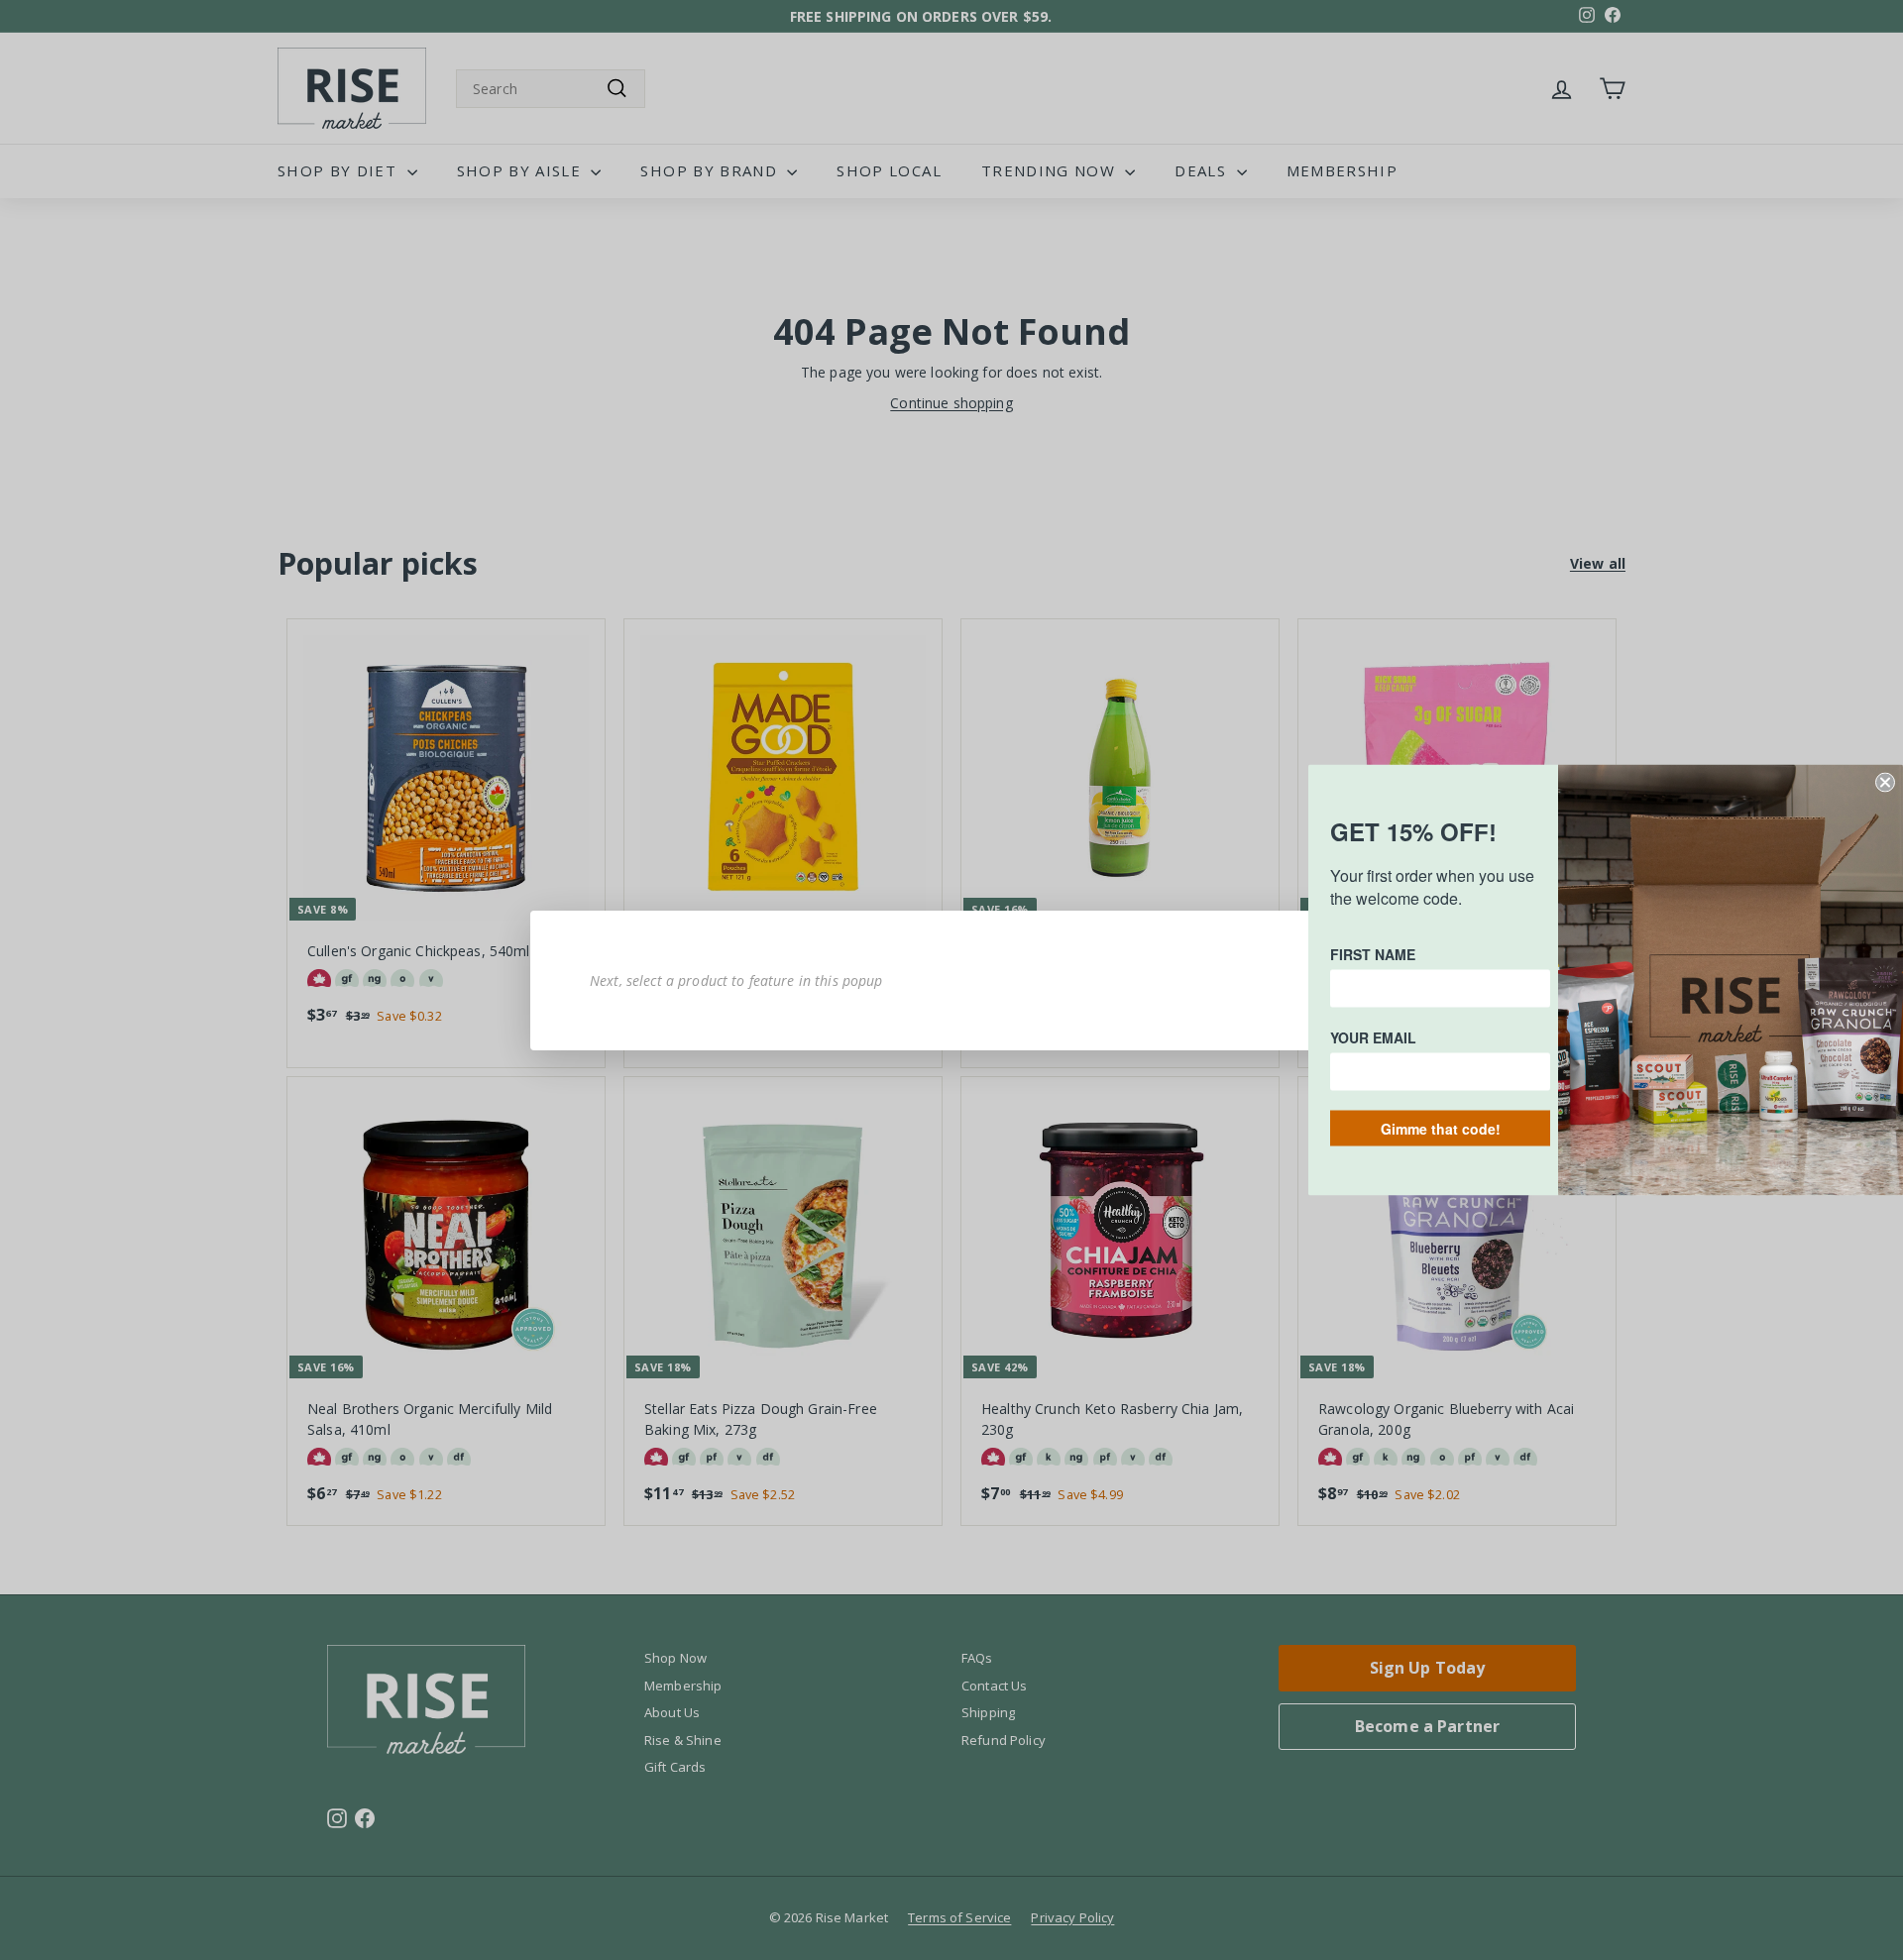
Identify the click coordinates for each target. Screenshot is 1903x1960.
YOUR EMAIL (1373, 1037)
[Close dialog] (1885, 783)
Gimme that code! (1441, 1129)
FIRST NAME (1373, 954)
